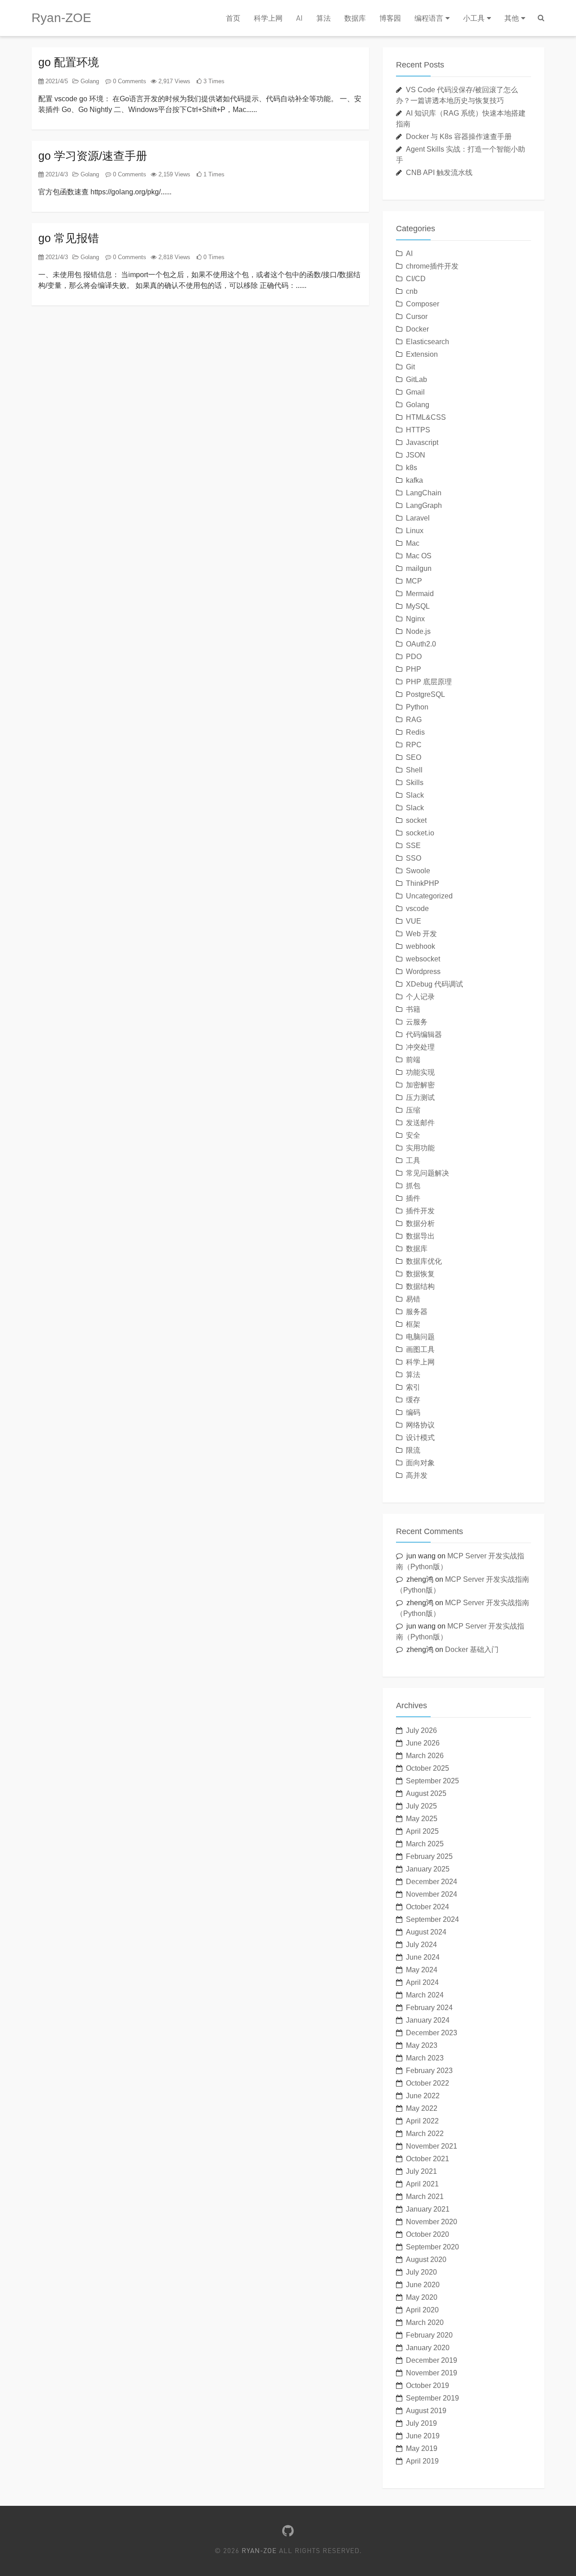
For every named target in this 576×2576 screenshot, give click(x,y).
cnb (412, 291)
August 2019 (426, 2411)
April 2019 (422, 2461)
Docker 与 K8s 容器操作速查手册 (459, 137)
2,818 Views (173, 257)
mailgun (419, 568)
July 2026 (421, 1730)
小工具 (474, 18)
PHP (414, 669)
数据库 (355, 18)
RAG (414, 720)
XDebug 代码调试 (434, 984)
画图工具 (420, 1349)
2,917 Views (173, 81)
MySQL (418, 606)
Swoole (418, 871)
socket (416, 820)
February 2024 (429, 2008)
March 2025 (425, 1844)
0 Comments (129, 81)
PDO (414, 657)
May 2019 (422, 2448)
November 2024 (432, 1894)
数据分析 (420, 1223)
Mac (413, 543)
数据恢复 (420, 1274)
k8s (412, 468)
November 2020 (432, 2222)
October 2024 (427, 1907)
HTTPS (418, 430)
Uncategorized (429, 896)
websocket (423, 959)
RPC (414, 745)
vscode (417, 909)
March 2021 (425, 2197)
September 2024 (432, 1919)
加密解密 (420, 1085)
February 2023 (429, 2071)
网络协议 (420, 1425)
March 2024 (425, 1995)
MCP (414, 581)
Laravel (418, 518)
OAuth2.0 (421, 644)
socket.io (420, 833)
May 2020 (422, 2297)
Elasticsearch (427, 342)
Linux (415, 531)
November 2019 (432, 2373)
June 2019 (423, 2436)
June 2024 (423, 1957)
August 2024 (426, 1932)
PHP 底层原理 (429, 682)
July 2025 (421, 1806)
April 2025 (422, 1831)
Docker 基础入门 (472, 1649)
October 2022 (427, 2083)
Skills (415, 783)
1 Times (213, 174)
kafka (414, 480)
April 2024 (422, 1982)
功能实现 (420, 1072)
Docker (417, 329)
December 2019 (432, 2360)
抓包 (413, 1186)
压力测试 (420, 1097)
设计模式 (420, 1438)
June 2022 (423, 2096)
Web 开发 (421, 934)
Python (417, 707)
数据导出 (420, 1236)
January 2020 (428, 2348)
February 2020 (429, 2335)
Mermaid (420, 594)
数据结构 (420, 1286)
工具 (413, 1160)
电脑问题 (420, 1337)
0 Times (213, 257)
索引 (413, 1387)
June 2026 (423, 1743)
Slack (415, 795)
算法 (324, 18)
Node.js (418, 631)
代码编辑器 (424, 1034)
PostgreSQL (425, 694)
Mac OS (419, 556)
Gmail (415, 392)
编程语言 (429, 18)
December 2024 (432, 1882)
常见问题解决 (427, 1173)
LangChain (424, 493)
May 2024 (422, 1970)
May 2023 (422, 2045)
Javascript (422, 442)
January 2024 (428, 2020)
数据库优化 (424, 1261)
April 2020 (422, 2310)
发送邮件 (420, 1123)
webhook (421, 946)
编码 (413, 1412)
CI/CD (416, 279)
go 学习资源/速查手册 (93, 156)
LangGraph (424, 505)
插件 (413, 1198)
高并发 (417, 1475)
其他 (512, 18)
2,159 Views (173, 174)
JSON (416, 455)
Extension (422, 354)
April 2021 (422, 2184)
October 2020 (427, 2234)
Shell (414, 770)
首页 (233, 18)
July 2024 (421, 1945)
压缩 (413, 1110)
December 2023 (432, 2033)
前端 (413, 1060)
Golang (89, 81)
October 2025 (427, 1768)
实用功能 (420, 1148)
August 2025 (426, 1793)
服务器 (417, 1312)
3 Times (213, 81)
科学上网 (268, 18)
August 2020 (426, 2260)
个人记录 (420, 997)
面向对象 (420, 1463)
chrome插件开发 (432, 266)
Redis (415, 732)
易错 (413, 1299)
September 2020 (432, 2247)
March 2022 (425, 2134)
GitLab (416, 379)
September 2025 (432, 1781)
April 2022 (422, 2121)
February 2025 (429, 1856)
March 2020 (425, 2322)
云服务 (417, 1022)
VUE (414, 921)
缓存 (413, 1400)
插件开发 (420, 1211)
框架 (413, 1324)
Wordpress (423, 972)
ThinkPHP (423, 883)
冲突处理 (420, 1047)
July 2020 (421, 2272)
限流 (413, 1450)
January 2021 (428, 2209)
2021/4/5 (56, 81)
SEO (414, 757)
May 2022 (422, 2108)
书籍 (413, 1009)
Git (410, 367)
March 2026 (425, 1756)
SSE (413, 846)
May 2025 (422, 1819)
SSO (414, 858)
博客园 (390, 18)
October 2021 (427, 2159)
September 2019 (432, 2398)
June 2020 (423, 2285)
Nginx (415, 619)
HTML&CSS (426, 417)
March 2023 (425, 2058)
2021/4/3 (56, 174)
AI (299, 18)
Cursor (417, 316)
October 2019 (427, 2385)
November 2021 (432, 2146)
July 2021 (421, 2171)
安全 (413, 1135)
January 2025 (428, 1869)
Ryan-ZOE (61, 18)
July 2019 (421, 2423)
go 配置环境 (69, 62)
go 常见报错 (69, 238)
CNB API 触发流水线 (439, 173)
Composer (423, 304)
